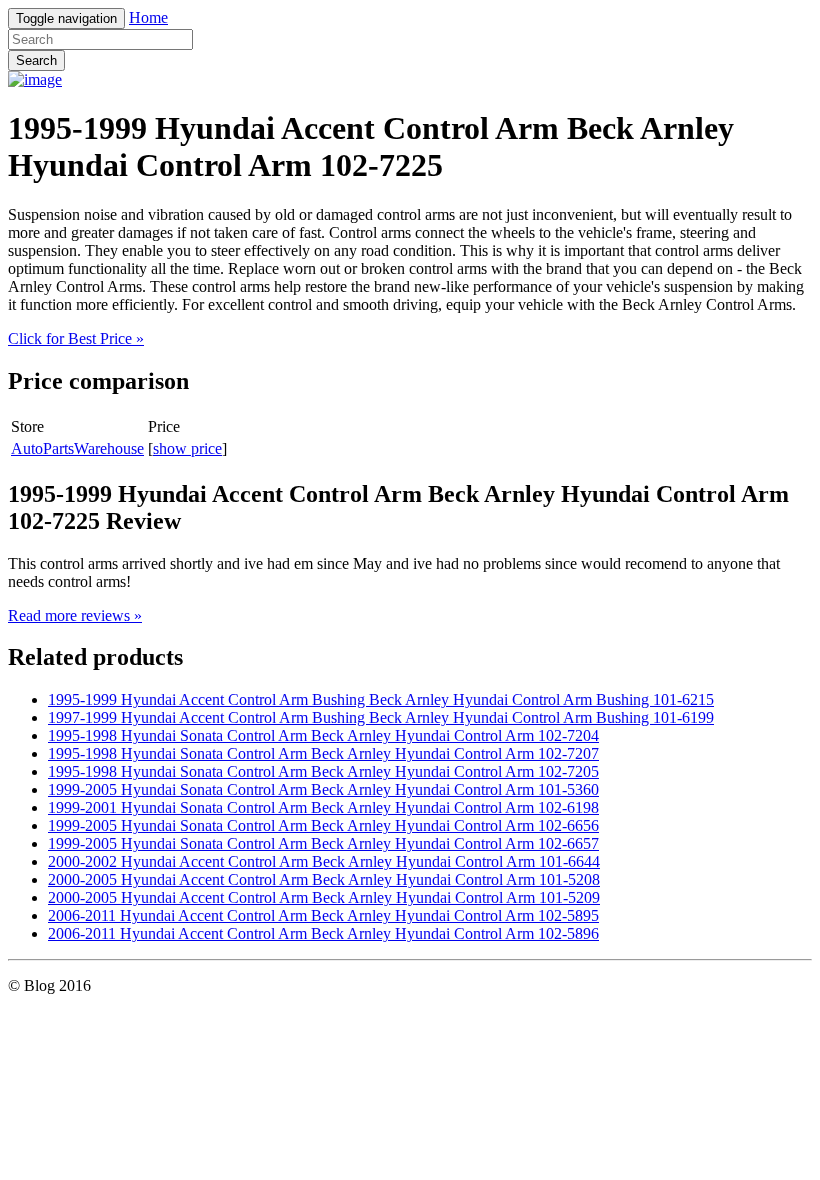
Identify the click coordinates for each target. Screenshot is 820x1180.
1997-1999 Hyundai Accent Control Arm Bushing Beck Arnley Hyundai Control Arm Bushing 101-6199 (381, 717)
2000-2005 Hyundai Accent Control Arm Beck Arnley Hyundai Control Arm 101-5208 (324, 879)
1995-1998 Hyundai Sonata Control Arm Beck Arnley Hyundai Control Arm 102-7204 (323, 735)
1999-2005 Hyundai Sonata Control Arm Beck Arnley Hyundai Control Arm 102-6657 (323, 843)
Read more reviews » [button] (75, 615)
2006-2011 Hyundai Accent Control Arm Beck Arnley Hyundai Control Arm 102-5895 (323, 915)
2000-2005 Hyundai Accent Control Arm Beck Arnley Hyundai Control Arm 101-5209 (324, 897)
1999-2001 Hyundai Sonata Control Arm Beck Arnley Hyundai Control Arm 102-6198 (323, 807)
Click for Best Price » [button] (76, 338)
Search (36, 60)
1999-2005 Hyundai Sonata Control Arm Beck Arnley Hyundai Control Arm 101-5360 (323, 789)
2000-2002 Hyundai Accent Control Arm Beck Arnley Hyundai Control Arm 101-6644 (324, 861)
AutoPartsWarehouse (77, 448)
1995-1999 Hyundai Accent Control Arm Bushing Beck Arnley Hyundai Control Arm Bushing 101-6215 (381, 699)
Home (148, 17)
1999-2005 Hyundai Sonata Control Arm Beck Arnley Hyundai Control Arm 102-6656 (323, 825)
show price (187, 448)
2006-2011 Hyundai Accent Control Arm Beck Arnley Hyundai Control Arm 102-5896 (323, 933)
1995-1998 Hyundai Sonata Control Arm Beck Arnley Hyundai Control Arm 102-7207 (323, 753)
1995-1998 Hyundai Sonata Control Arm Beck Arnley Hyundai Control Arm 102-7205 (323, 771)
